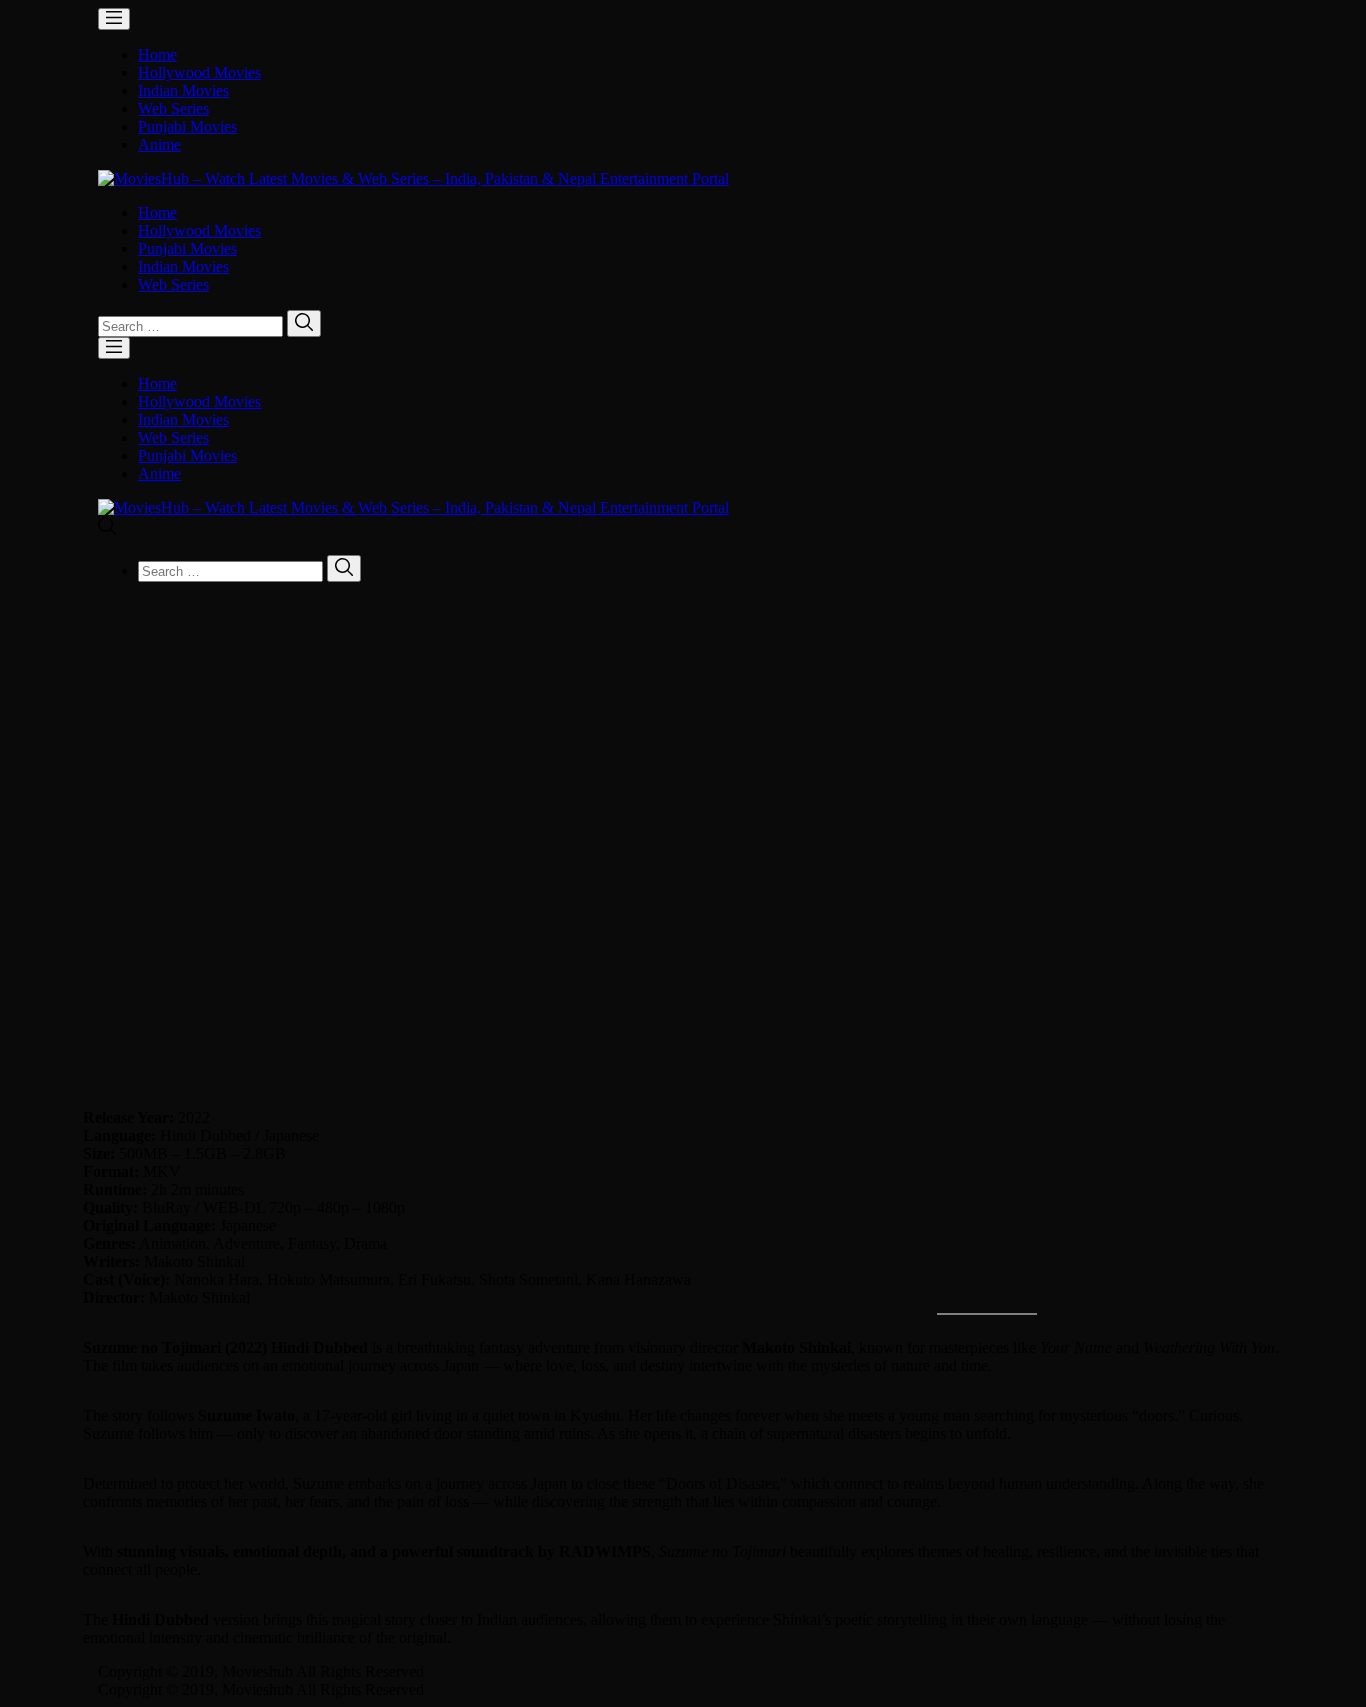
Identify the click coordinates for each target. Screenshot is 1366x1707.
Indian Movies (183, 90)
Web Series (173, 108)
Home (157, 54)
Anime (159, 144)
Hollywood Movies (199, 72)
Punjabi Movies (187, 126)
